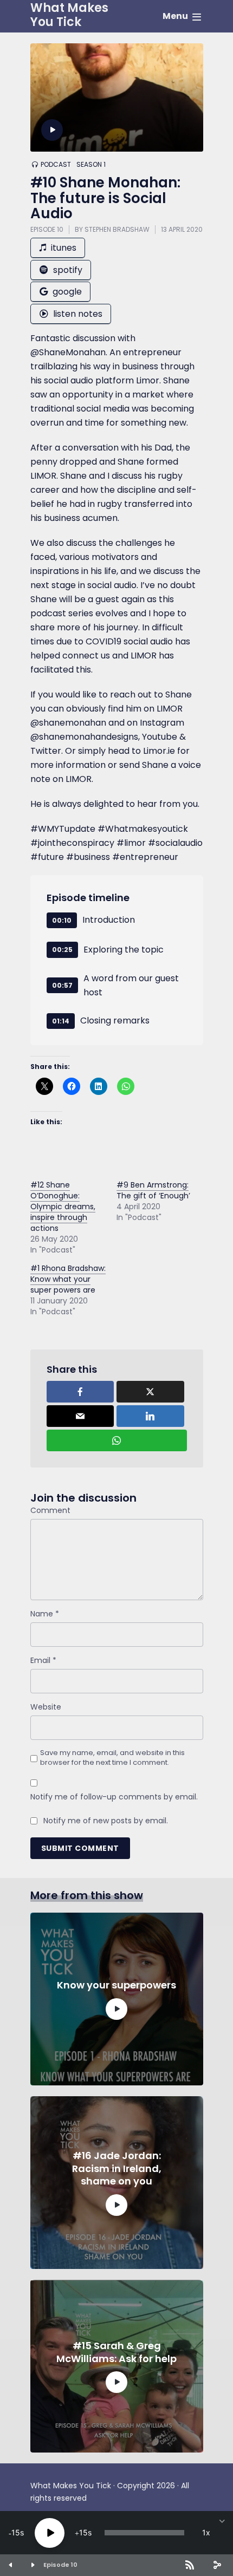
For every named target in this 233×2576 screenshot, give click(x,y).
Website (46, 1707)
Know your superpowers (116, 1985)
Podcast (56, 165)
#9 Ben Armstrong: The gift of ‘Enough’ (153, 1190)
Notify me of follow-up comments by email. (114, 1797)
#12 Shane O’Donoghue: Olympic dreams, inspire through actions (63, 1207)
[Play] (50, 2533)
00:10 (62, 920)
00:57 (62, 985)
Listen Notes (77, 314)
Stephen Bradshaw (117, 229)
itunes (63, 248)
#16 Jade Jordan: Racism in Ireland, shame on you (117, 2168)
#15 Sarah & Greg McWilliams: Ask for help (116, 2352)
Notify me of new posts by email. (106, 1821)
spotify (67, 270)
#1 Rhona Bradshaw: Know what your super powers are (68, 1279)
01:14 (61, 1021)
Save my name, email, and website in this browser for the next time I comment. (112, 1758)
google (66, 292)
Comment (50, 1510)
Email (43, 1660)
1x (206, 2532)
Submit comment (80, 1848)
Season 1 (91, 165)
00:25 (62, 950)
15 (16, 2532)
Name (45, 1614)
